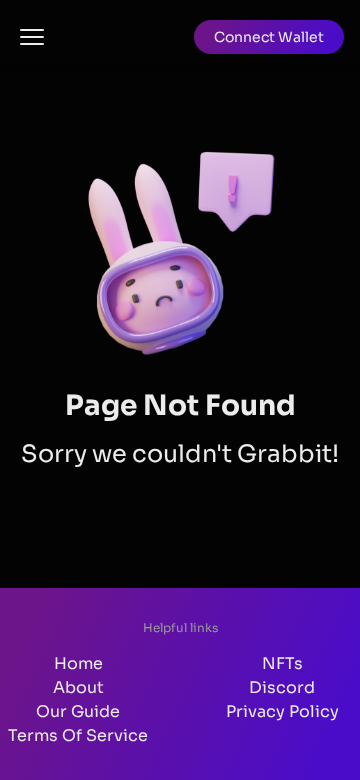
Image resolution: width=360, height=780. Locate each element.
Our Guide (78, 711)
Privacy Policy (282, 711)
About (78, 687)
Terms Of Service (78, 735)
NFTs (282, 663)
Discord (282, 687)
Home (78, 663)
